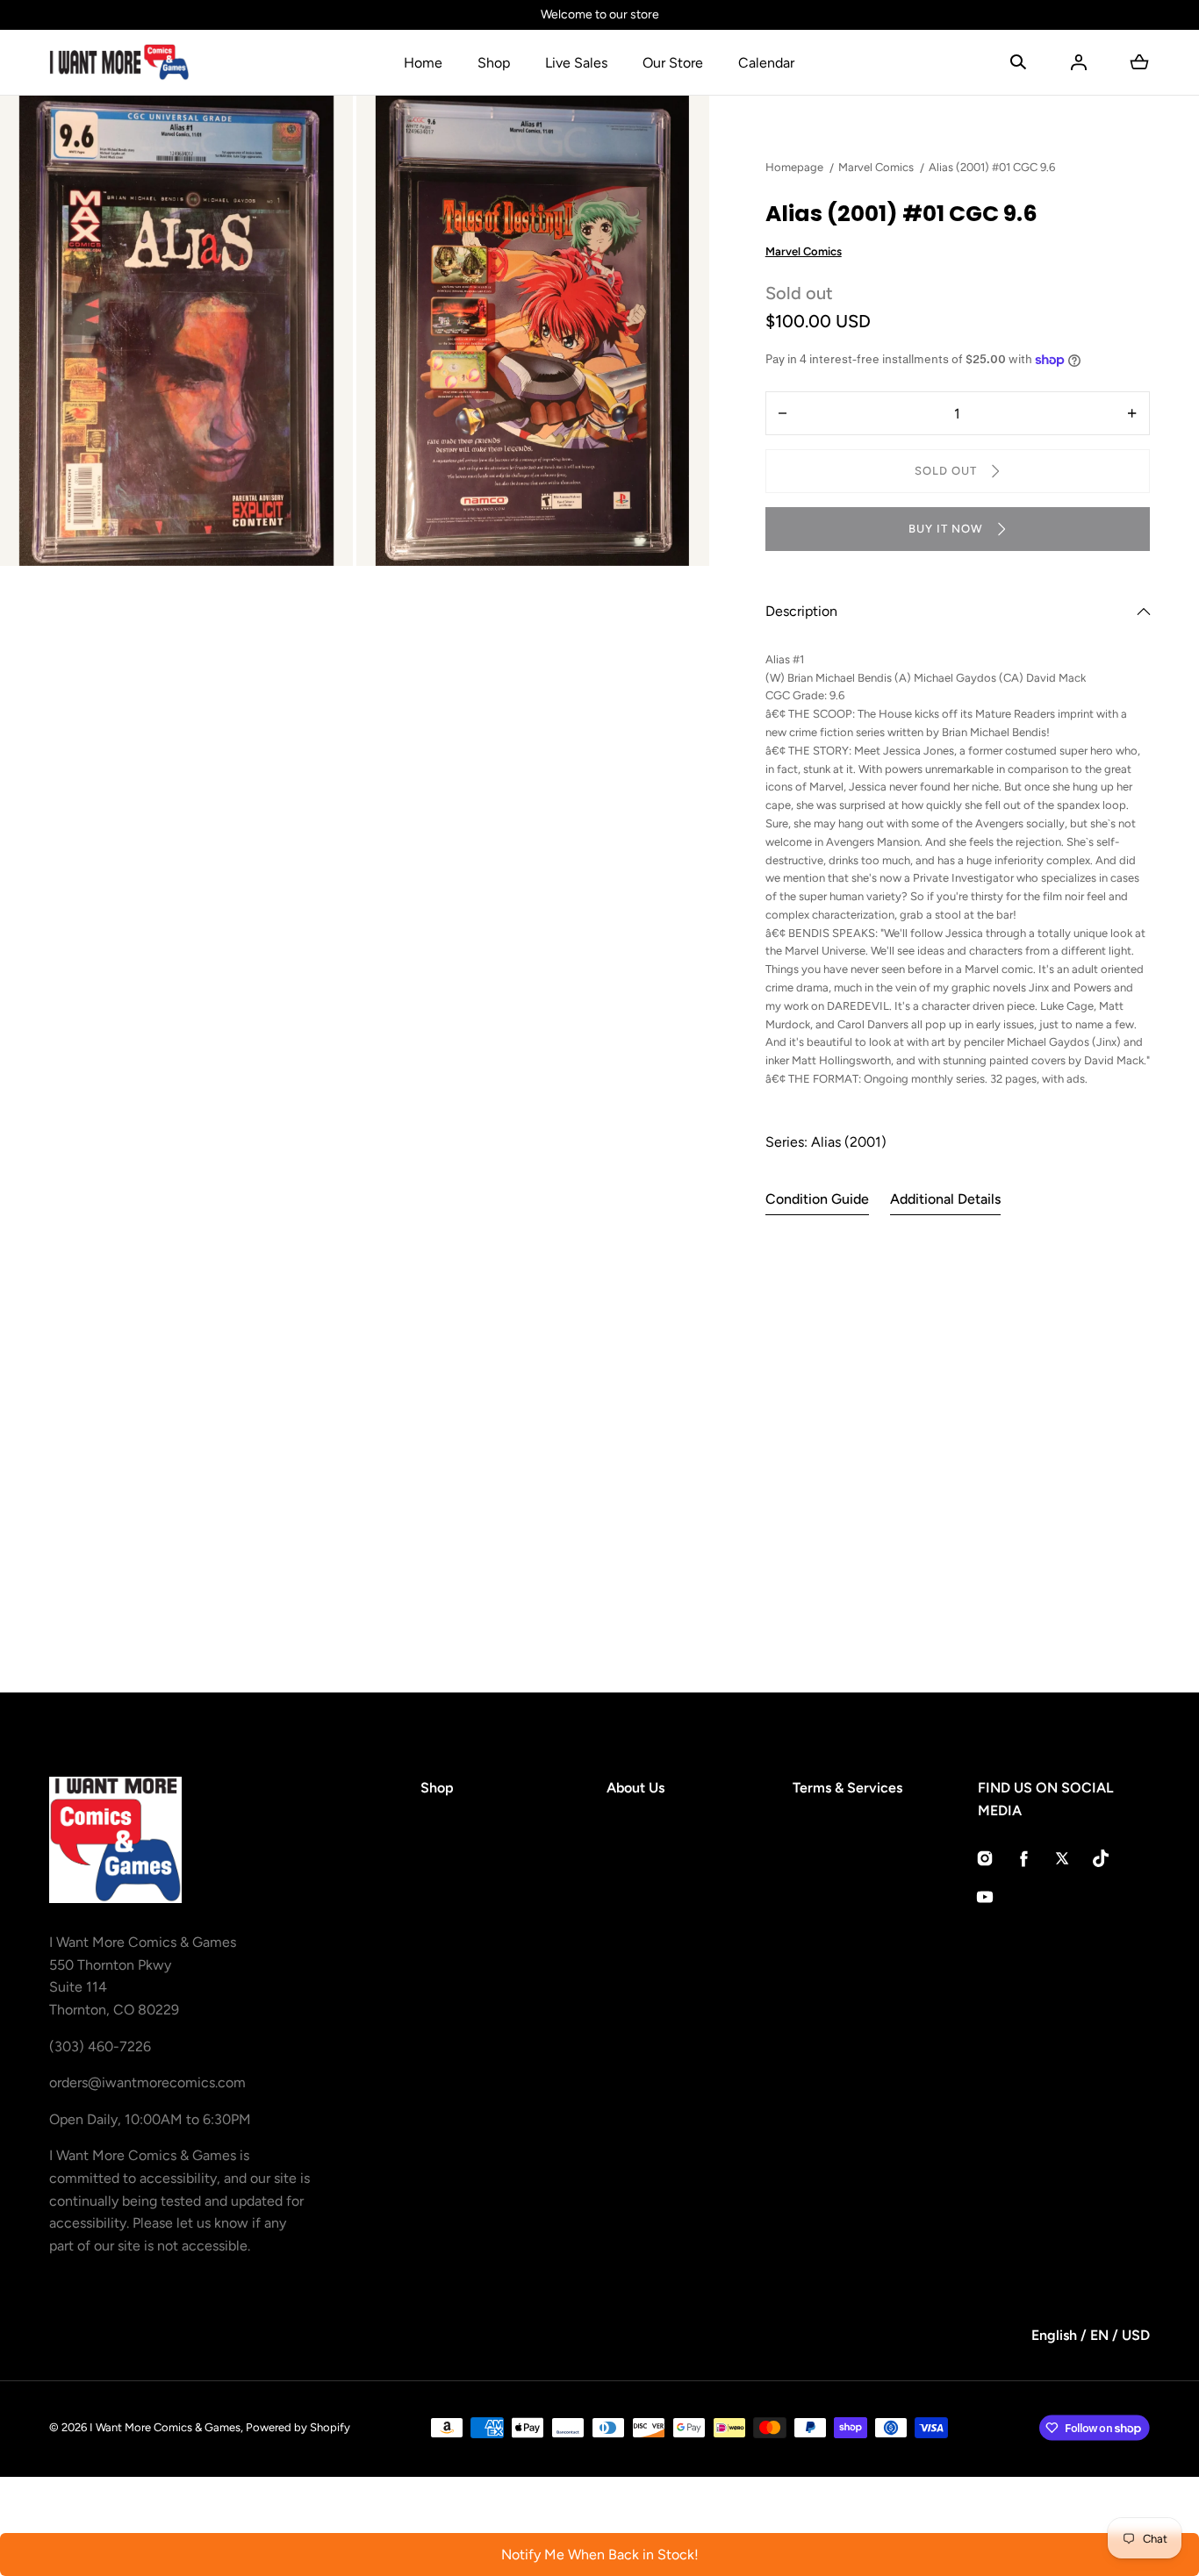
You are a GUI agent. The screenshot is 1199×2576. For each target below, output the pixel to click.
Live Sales (576, 63)
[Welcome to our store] (599, 15)
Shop (494, 63)
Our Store (673, 63)
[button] (1018, 62)
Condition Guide (817, 1199)
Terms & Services (847, 1788)
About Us (635, 1788)
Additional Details (945, 1199)
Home (423, 63)
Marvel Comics (804, 251)
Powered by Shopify (298, 2427)
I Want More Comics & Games (165, 2427)
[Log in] (1079, 62)
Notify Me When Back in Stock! (600, 2555)
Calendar (766, 63)
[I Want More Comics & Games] (119, 62)
